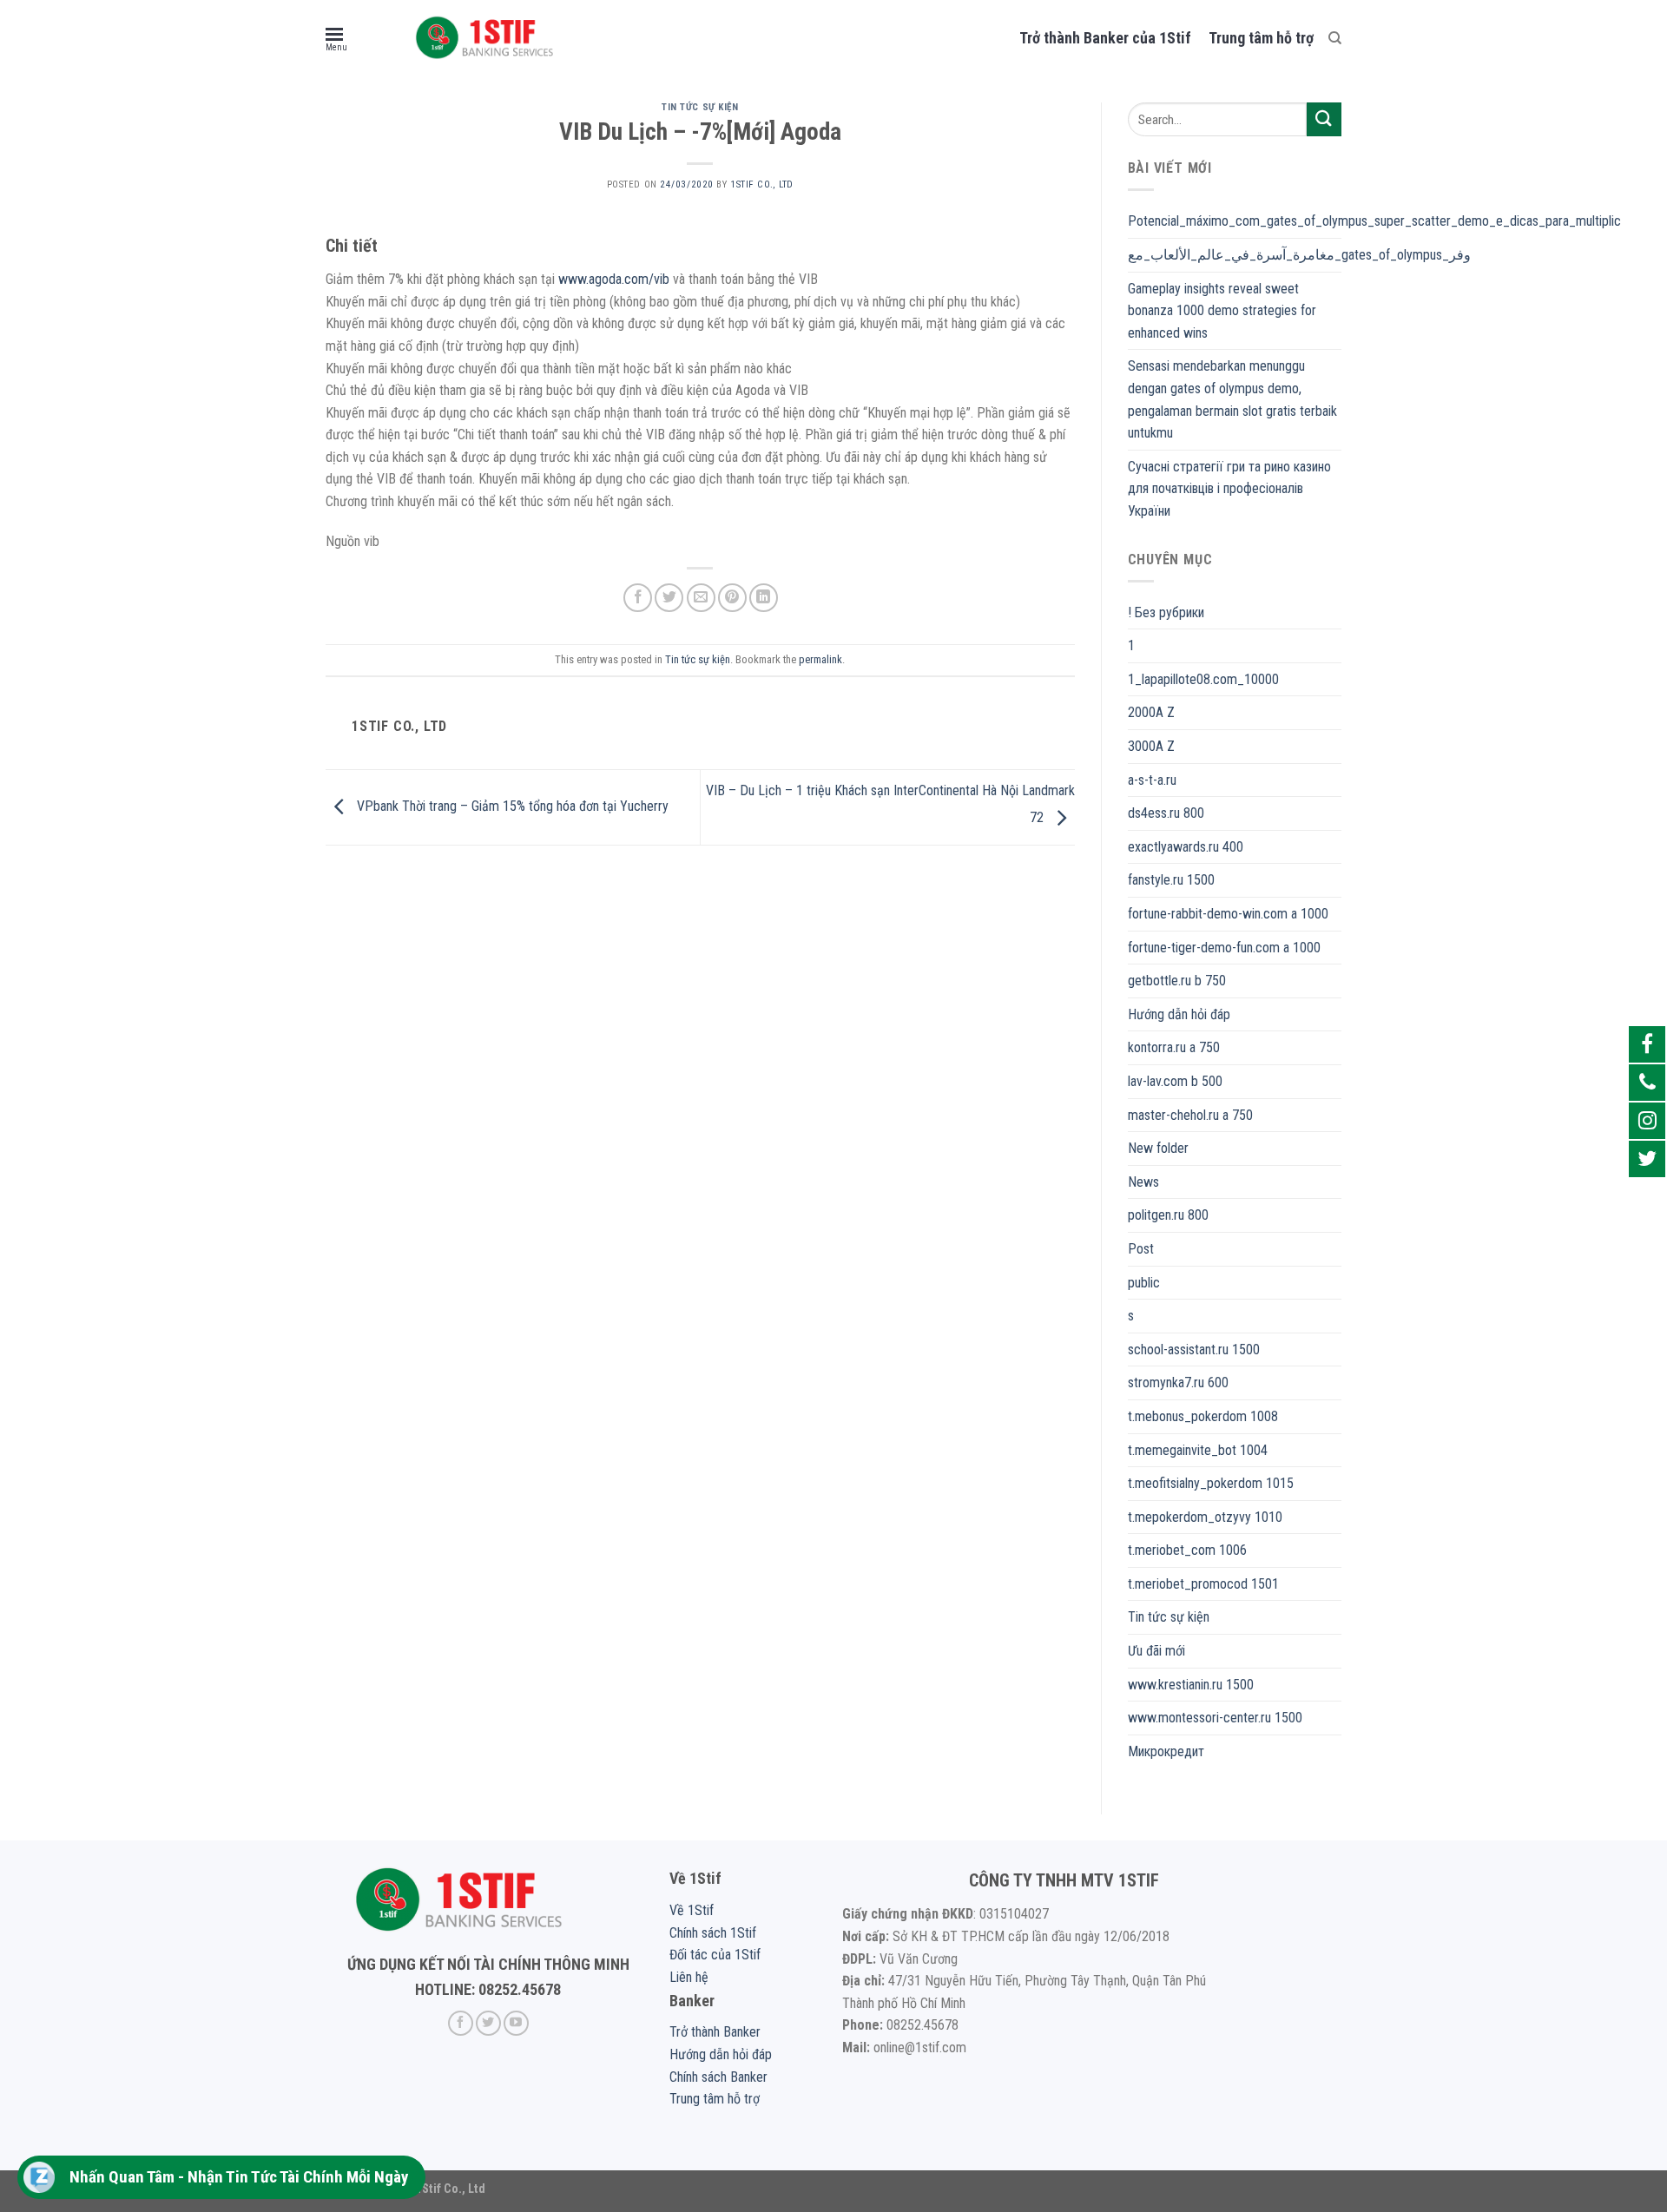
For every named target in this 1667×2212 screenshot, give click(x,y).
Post (1141, 1249)
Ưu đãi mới (1156, 1651)
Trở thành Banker (715, 2032)
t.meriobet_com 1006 (1187, 1550)
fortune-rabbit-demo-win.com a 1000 (1228, 914)
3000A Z (1151, 746)
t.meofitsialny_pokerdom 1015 (1211, 1483)
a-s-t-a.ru (1152, 780)
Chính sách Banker (718, 2077)
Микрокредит (1166, 1751)
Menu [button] (336, 47)
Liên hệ (689, 1977)
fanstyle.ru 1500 (1171, 880)
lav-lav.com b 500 (1175, 1081)
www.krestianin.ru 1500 (1191, 1685)
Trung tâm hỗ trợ (1261, 38)
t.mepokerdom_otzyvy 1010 (1205, 1517)
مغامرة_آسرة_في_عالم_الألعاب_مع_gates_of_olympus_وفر (1299, 255)
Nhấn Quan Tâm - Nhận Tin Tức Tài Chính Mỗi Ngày (239, 2177)
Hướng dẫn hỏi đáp (1179, 1014)
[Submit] (1324, 119)
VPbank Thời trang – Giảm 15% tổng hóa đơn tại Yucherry (511, 806)
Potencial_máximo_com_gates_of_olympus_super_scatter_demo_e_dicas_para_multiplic (1374, 221)
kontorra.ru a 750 (1174, 1047)
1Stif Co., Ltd (762, 184)
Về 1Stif (692, 1910)
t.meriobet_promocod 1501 (1203, 1584)
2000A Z (1151, 712)
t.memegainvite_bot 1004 (1198, 1450)
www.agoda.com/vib (614, 279)
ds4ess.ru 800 (1166, 813)
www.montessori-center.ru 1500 (1215, 1718)
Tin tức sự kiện (700, 107)
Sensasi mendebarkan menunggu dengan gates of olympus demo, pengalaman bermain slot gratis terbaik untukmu (1232, 399)
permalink (820, 659)
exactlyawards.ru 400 (1186, 847)
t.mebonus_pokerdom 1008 (1203, 1416)
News (1143, 1182)
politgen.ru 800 (1168, 1215)
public (1144, 1283)
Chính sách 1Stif (713, 1933)
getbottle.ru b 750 (1177, 981)
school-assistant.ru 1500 (1194, 1350)
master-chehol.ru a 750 (1190, 1115)
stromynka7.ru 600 (1178, 1382)
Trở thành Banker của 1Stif (1105, 38)
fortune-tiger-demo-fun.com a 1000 (1224, 948)
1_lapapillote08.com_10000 (1203, 679)
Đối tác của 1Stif (715, 1955)
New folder (1158, 1148)
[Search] (1335, 38)
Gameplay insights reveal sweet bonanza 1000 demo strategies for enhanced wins (1222, 311)
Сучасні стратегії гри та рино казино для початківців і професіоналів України (1229, 489)
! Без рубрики (1166, 612)
